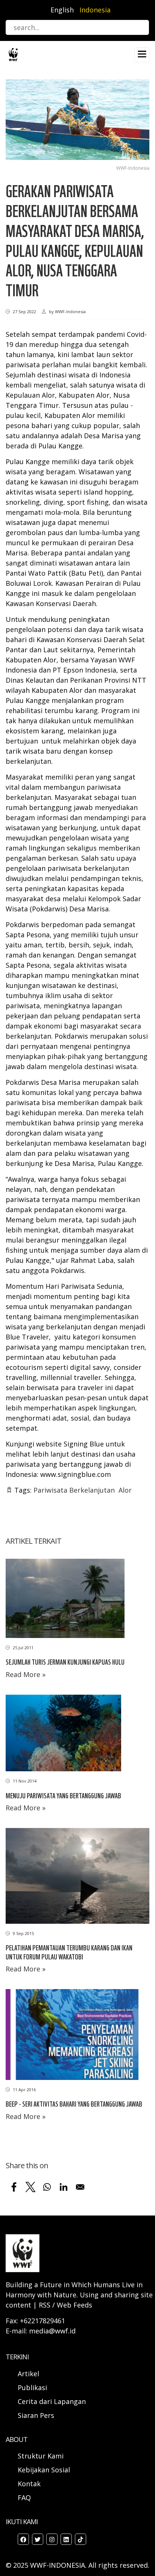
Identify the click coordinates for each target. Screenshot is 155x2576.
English (62, 10)
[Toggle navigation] (142, 55)
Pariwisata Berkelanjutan (74, 1490)
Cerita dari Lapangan (52, 2401)
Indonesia (95, 10)
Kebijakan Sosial (44, 2470)
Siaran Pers (36, 2415)
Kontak (29, 2484)
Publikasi (32, 2387)
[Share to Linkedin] (64, 2187)
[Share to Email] (80, 2187)
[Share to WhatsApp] (47, 2187)
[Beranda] (13, 54)
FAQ (24, 2498)
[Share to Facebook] (14, 2187)
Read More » (26, 1674)
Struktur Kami (41, 2456)
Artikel (29, 2374)
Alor (125, 1490)
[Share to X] (30, 2187)
